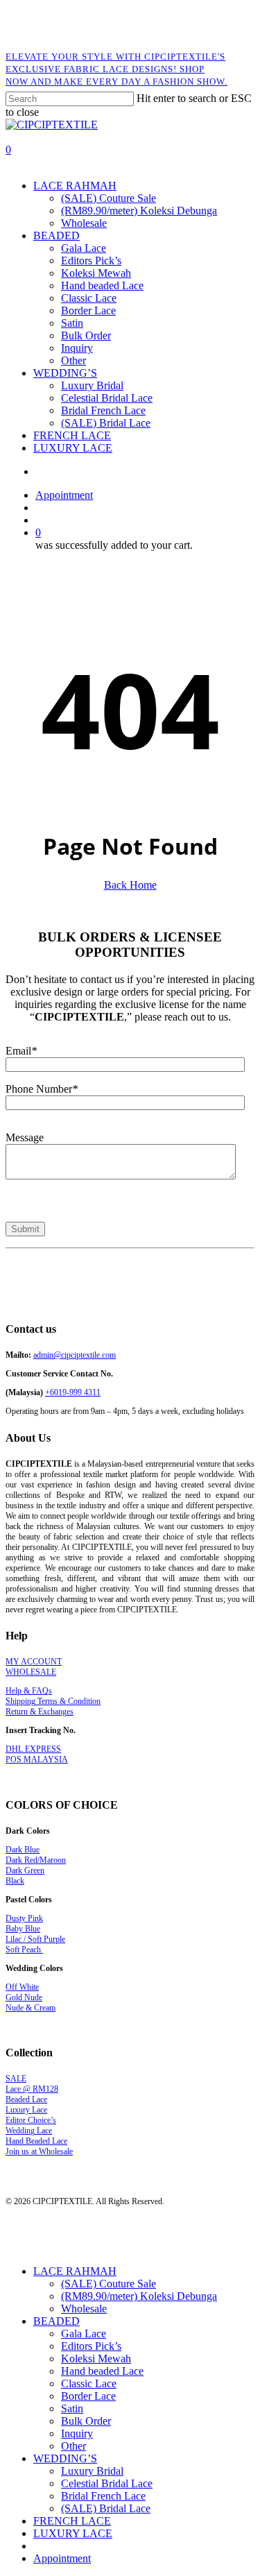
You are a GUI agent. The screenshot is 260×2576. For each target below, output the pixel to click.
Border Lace (88, 2396)
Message (25, 1137)
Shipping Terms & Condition (53, 1701)
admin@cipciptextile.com (75, 1355)
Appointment (62, 2558)
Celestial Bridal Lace (107, 2483)
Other (73, 2446)
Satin (72, 2408)
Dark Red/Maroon (36, 1860)
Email (21, 1051)
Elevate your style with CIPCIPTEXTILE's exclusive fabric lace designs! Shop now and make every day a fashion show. (116, 69)
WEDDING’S (65, 2458)
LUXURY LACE (73, 2533)
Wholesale (84, 2309)
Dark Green (25, 1870)
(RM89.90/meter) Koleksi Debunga (139, 2296)
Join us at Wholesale (39, 2151)
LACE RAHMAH (75, 2271)
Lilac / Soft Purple (35, 1939)
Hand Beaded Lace (36, 2141)
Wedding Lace (29, 2131)
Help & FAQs (29, 1691)
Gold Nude (24, 1997)
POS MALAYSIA (37, 1759)
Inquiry (77, 2433)
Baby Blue (23, 1929)
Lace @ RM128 (32, 2089)
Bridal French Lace (103, 2496)
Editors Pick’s (91, 2346)
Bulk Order (86, 2421)
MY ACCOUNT (34, 1662)
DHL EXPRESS (33, 1749)
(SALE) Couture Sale (109, 2284)
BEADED (57, 2321)
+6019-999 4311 (73, 1392)
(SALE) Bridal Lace (106, 2508)
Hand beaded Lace (102, 2371)
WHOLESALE (31, 1672)
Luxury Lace (26, 2110)
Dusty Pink (24, 1918)
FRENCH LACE (72, 2521)
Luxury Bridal (92, 2471)
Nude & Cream (31, 2008)
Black (15, 1881)
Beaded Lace (26, 2099)
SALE (16, 2079)
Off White (22, 1987)
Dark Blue (23, 1850)
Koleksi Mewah (96, 2359)
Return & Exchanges (40, 1712)
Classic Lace (89, 2383)
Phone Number (42, 1089)
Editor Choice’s (31, 2120)
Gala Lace (84, 2334)
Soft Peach (24, 1950)
